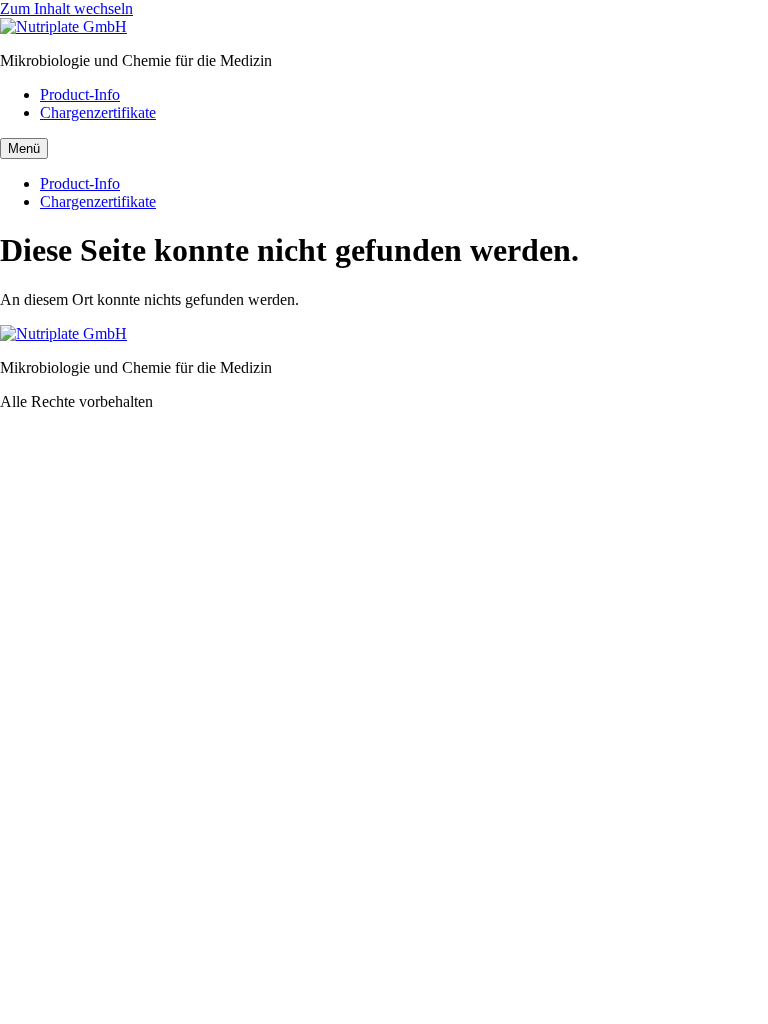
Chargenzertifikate (98, 112)
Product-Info (80, 94)
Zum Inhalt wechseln (66, 8)
